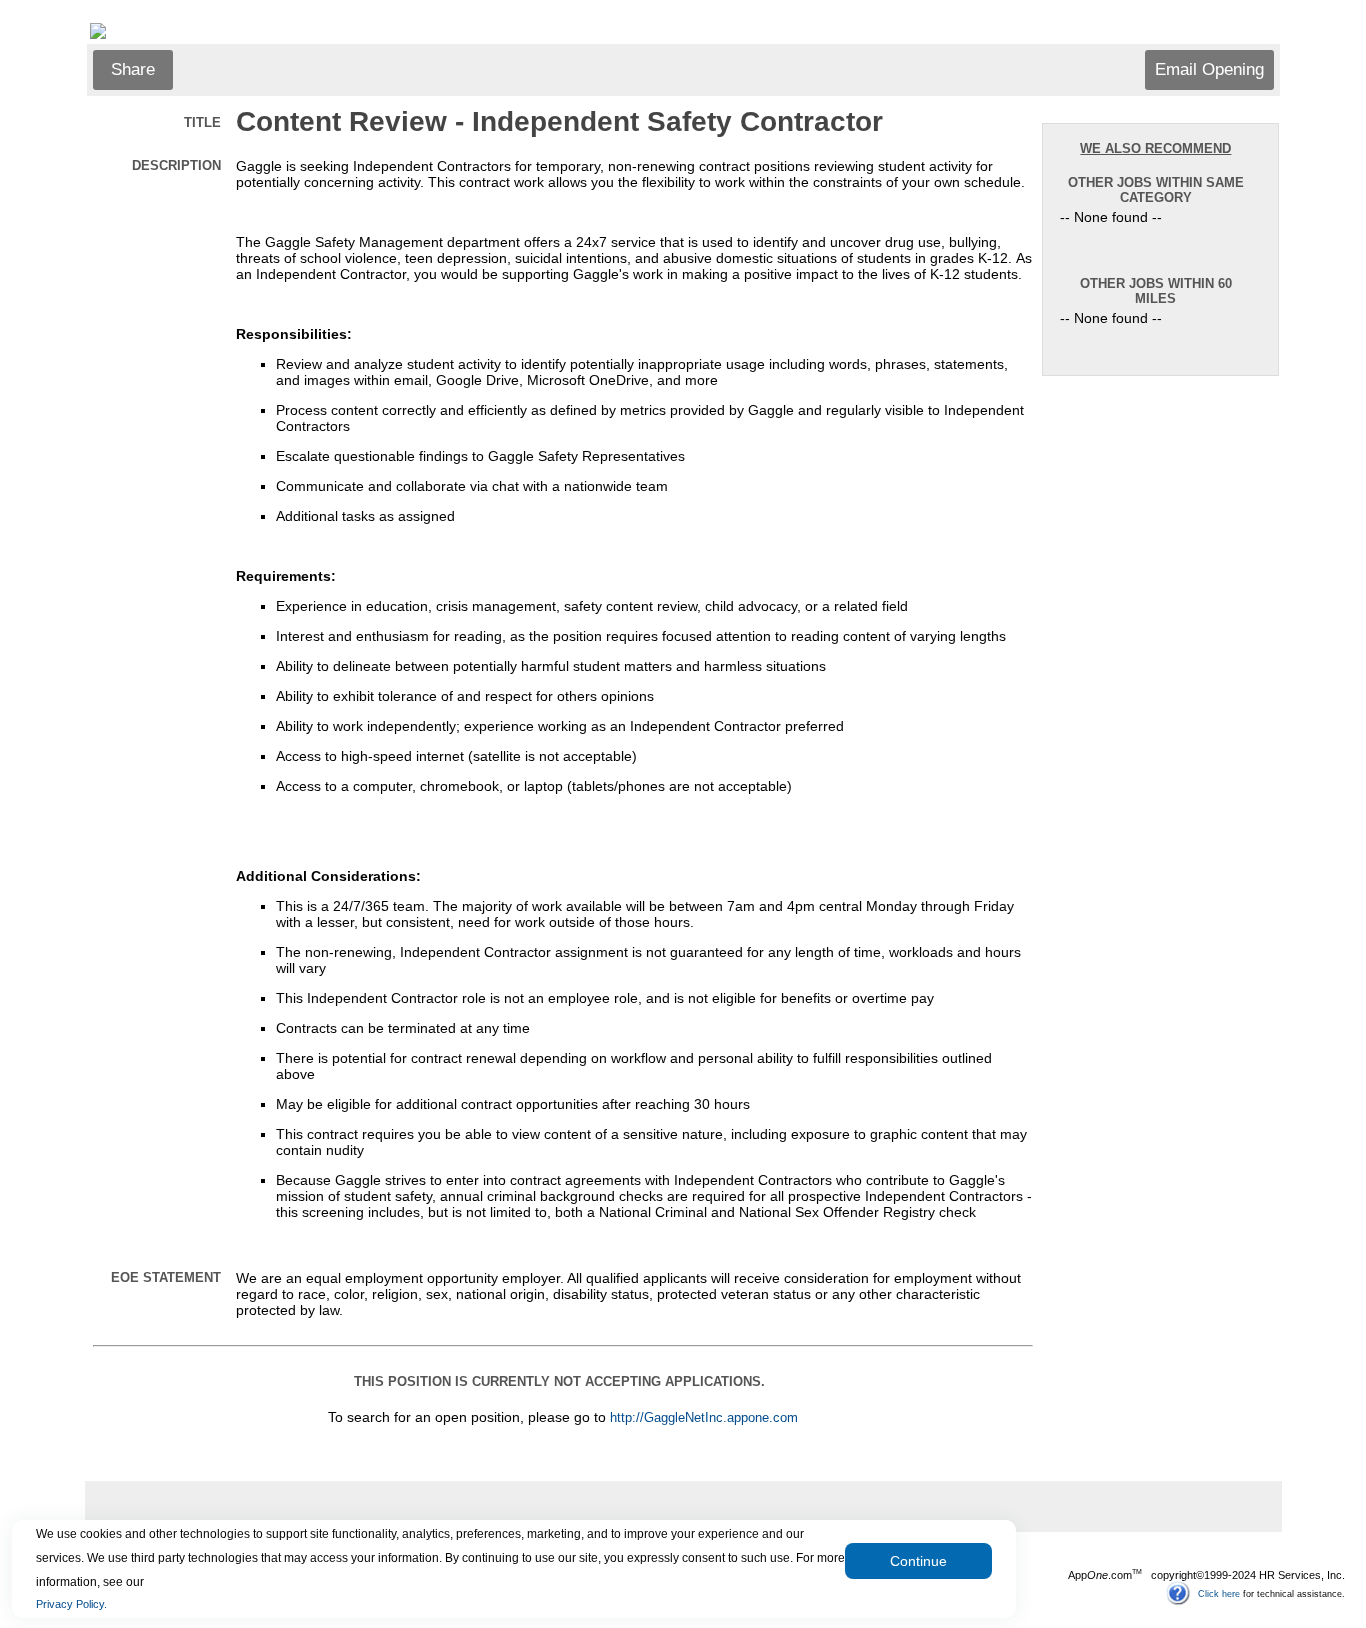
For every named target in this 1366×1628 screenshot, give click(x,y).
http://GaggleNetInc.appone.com (704, 1418)
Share (133, 69)
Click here (1219, 1593)
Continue (918, 1561)
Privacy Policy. (71, 1604)
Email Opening (1209, 69)
